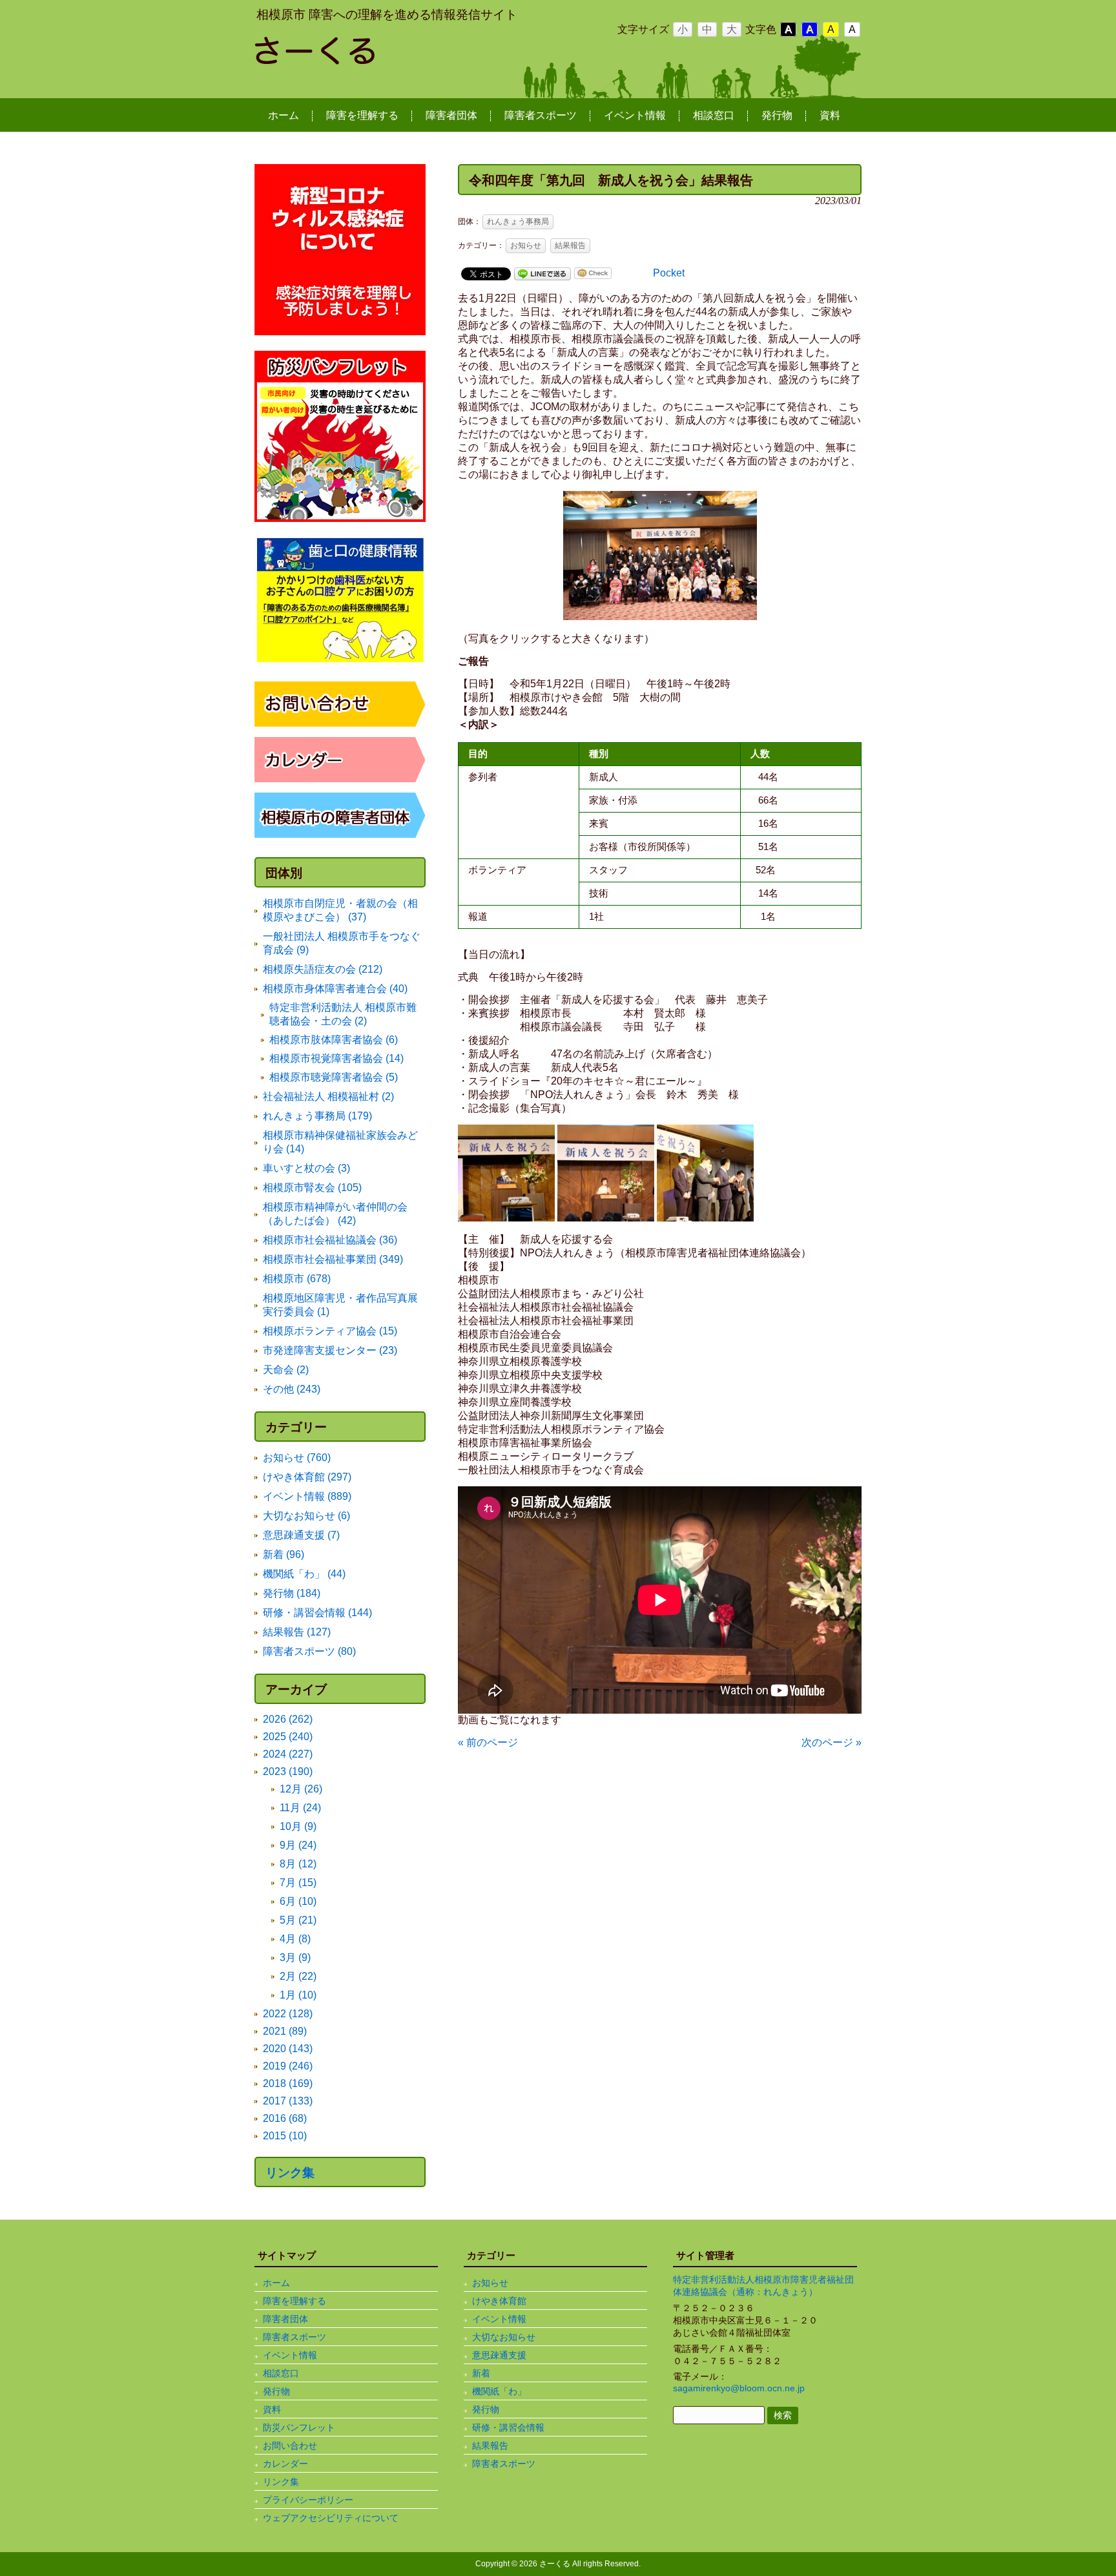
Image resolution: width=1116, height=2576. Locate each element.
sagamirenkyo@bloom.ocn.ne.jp (739, 2388)
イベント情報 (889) (307, 1496)
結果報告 (570, 245)
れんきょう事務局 (518, 222)
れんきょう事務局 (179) (317, 1116)
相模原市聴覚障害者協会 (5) (334, 1077)
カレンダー (285, 2464)
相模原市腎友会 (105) (312, 1188)
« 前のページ (488, 1742)
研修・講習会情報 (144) (317, 1613)
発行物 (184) (292, 1593)
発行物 (276, 2391)
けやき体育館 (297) (307, 1477)
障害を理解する (294, 2301)
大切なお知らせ (504, 2337)
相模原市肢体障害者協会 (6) (334, 1040)
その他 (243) (292, 1389)
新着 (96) (284, 1554)
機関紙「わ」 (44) (304, 1574)
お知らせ (526, 245)
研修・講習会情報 (508, 2427)
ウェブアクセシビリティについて (331, 2518)
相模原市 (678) (297, 1279)
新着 (481, 2373)
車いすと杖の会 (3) (306, 1168)
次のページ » (832, 1742)
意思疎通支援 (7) (301, 1535)
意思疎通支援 (499, 2355)
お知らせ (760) (297, 1458)
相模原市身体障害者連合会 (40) (335, 989)
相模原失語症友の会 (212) (323, 969)
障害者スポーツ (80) (309, 1651)
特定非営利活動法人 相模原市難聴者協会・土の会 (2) (343, 1014)
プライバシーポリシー (308, 2500)
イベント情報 (290, 2355)
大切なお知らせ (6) (306, 1516)
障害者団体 (285, 2319)
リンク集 (290, 2173)
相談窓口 (281, 2373)
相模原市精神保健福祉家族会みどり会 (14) (340, 1142)
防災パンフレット (299, 2427)
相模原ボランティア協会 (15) (330, 1331)
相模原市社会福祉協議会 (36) (330, 1240)
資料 (272, 2409)
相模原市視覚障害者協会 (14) (336, 1058)
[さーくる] (358, 59)
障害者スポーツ (294, 2337)
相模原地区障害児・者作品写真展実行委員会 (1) (340, 1305)
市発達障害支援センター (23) (330, 1350)
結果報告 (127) (297, 1632)
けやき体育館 (499, 2301)
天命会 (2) (286, 1370)
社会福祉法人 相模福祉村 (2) (328, 1096)
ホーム (276, 2283)
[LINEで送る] (542, 273)
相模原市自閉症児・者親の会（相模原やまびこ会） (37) (340, 910)
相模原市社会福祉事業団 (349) (333, 1259)
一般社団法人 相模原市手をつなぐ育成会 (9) (342, 943)
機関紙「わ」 (499, 2391)
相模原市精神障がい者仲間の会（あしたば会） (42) (335, 1214)
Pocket (669, 273)
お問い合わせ (290, 2446)
